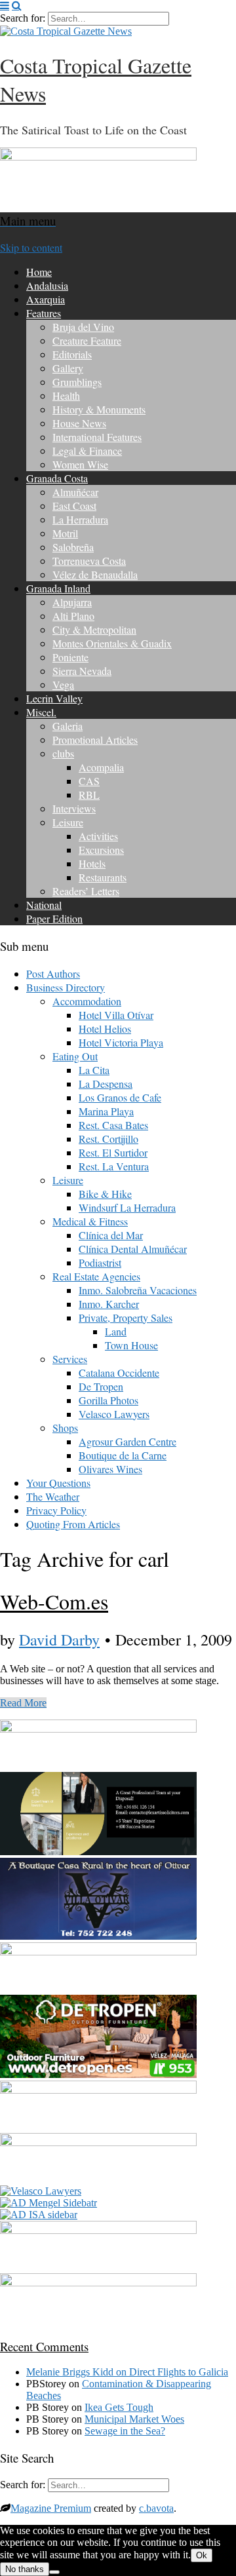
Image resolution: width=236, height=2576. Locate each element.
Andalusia (47, 285)
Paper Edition (54, 918)
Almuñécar (75, 492)
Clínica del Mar (111, 1235)
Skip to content (31, 247)
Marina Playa (106, 1111)
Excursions (101, 850)
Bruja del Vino (83, 327)
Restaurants (103, 877)
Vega (63, 684)
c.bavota (156, 2508)
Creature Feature (87, 340)
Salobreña (73, 547)
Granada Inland (58, 588)
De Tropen (101, 1386)
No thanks (25, 2569)
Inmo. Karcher (109, 1304)
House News (79, 423)
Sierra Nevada (82, 671)
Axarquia (46, 299)
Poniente (70, 657)
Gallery (68, 368)
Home (39, 272)
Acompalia (101, 767)
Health (66, 395)
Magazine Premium (51, 2508)
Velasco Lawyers (114, 1414)
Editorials (72, 354)
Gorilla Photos (108, 1400)
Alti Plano (73, 616)
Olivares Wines (110, 1469)
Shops (65, 1428)
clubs (63, 753)
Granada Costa (57, 478)
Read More (23, 1703)
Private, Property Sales (126, 1317)
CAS (89, 781)
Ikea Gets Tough (119, 2407)
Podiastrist (100, 1262)
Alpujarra (72, 602)
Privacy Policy (56, 1510)
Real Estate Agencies (96, 1276)
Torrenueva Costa (89, 561)
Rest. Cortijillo (108, 1139)
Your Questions (58, 1483)
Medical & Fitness (90, 1221)
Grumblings (77, 382)
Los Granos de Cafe (120, 1097)
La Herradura (80, 519)
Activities (98, 836)
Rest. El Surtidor (113, 1152)
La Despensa (106, 1084)
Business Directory (66, 987)
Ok (202, 2555)
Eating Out (75, 1056)
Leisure (68, 822)
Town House (131, 1345)
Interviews (74, 808)
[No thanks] (54, 2572)
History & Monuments (99, 409)
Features (44, 313)
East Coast (74, 506)
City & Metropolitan (94, 629)
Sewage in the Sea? (125, 2431)
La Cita (94, 1070)
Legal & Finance (87, 451)
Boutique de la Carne (123, 1455)
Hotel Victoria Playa (121, 1042)
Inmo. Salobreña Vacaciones (138, 1290)
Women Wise (80, 464)
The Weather (53, 1496)
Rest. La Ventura (114, 1166)
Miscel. (41, 712)
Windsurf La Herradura (127, 1207)
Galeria (68, 726)
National (44, 905)
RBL (89, 795)
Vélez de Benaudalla (95, 574)
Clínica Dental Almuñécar (133, 1249)
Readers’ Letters (86, 891)
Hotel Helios (105, 1028)
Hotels (92, 863)
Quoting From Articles (73, 1524)
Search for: (23, 18)
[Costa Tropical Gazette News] (66, 31)
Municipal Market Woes (134, 2419)
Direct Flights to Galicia (179, 2372)
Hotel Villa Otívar (116, 1015)
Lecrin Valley (54, 698)
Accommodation (87, 1001)
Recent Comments (44, 2346)
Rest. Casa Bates (113, 1125)
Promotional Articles (95, 740)
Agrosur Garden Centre (128, 1441)
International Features (97, 437)
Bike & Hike (105, 1194)
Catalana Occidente (119, 1373)
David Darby (59, 1640)
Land (116, 1331)
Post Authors (53, 973)
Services (70, 1359)
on (78, 2372)
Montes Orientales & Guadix (112, 643)
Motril (65, 533)
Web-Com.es (54, 1601)
